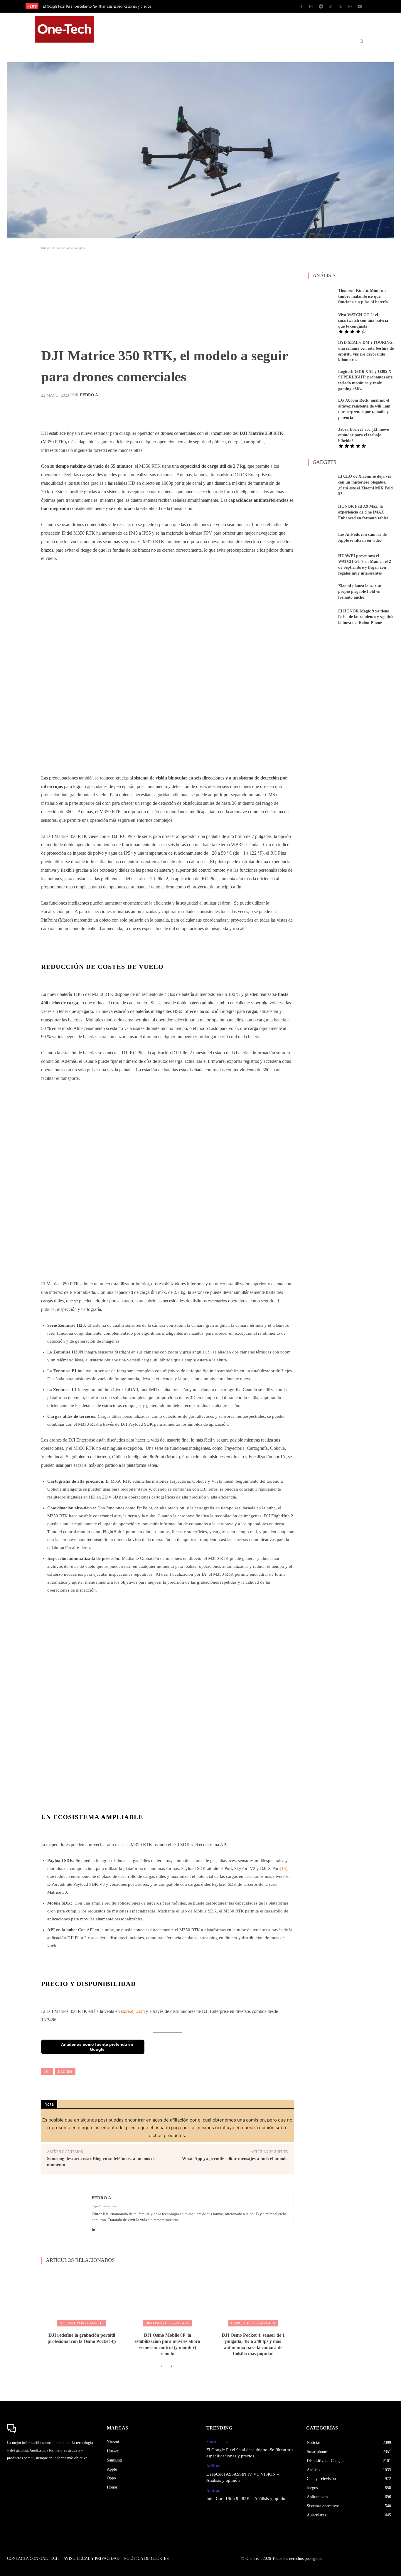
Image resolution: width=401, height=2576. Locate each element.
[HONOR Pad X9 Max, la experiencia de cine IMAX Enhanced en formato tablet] (321, 505)
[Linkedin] (93, 2221)
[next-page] (171, 2360)
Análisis (213, 2459)
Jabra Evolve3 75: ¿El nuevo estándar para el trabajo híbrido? (364, 428)
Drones (65, 2065)
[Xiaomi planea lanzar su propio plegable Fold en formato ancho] (321, 585)
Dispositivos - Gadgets (69, 241)
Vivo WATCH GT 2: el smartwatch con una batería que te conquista (363, 314)
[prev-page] (162, 2360)
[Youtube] (360, 7)
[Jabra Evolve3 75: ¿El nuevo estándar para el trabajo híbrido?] (321, 429)
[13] (284, 1862)
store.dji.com (133, 2005)
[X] (340, 7)
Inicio (45, 241)
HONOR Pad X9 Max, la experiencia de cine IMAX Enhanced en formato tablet (363, 505)
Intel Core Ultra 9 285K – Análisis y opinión (247, 2491)
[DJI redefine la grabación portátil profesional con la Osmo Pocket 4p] (82, 2291)
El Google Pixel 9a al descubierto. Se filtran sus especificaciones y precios (97, 6)
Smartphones (217, 2435)
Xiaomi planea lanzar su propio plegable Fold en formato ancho (360, 585)
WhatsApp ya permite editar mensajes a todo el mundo (235, 2151)
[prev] (211, 6)
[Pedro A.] (67, 2207)
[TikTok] (331, 7)
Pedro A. (90, 388)
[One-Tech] (51, 2422)
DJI (47, 2065)
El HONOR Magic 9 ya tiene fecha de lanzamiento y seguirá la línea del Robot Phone (365, 610)
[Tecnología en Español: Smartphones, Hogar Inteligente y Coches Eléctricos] (64, 26)
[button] (361, 26)
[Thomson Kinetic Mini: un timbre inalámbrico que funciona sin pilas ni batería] (321, 289)
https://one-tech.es (104, 2199)
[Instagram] (311, 7)
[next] (220, 6)
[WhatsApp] (350, 7)
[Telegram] (321, 7)
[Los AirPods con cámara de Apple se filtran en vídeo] (321, 531)
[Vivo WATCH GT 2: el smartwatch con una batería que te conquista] (321, 315)
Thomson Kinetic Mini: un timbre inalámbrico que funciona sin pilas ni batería (363, 289)
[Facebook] (301, 7)
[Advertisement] (167, 294)
